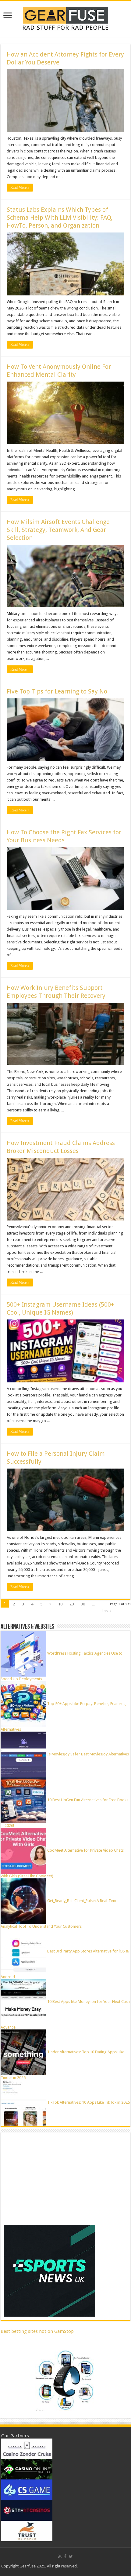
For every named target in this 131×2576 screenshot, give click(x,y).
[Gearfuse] (65, 18)
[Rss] (60, 2556)
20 (72, 1604)
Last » (107, 1611)
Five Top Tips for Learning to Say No (57, 691)
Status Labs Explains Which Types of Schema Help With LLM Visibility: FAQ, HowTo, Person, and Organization (60, 218)
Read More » (20, 188)
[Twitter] (71, 2556)
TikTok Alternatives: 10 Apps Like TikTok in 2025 (89, 2102)
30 (83, 1604)
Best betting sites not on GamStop (37, 2331)
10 (60, 1604)
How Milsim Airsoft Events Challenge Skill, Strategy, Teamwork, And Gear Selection (58, 530)
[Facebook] (65, 2556)
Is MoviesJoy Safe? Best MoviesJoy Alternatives (88, 1754)
